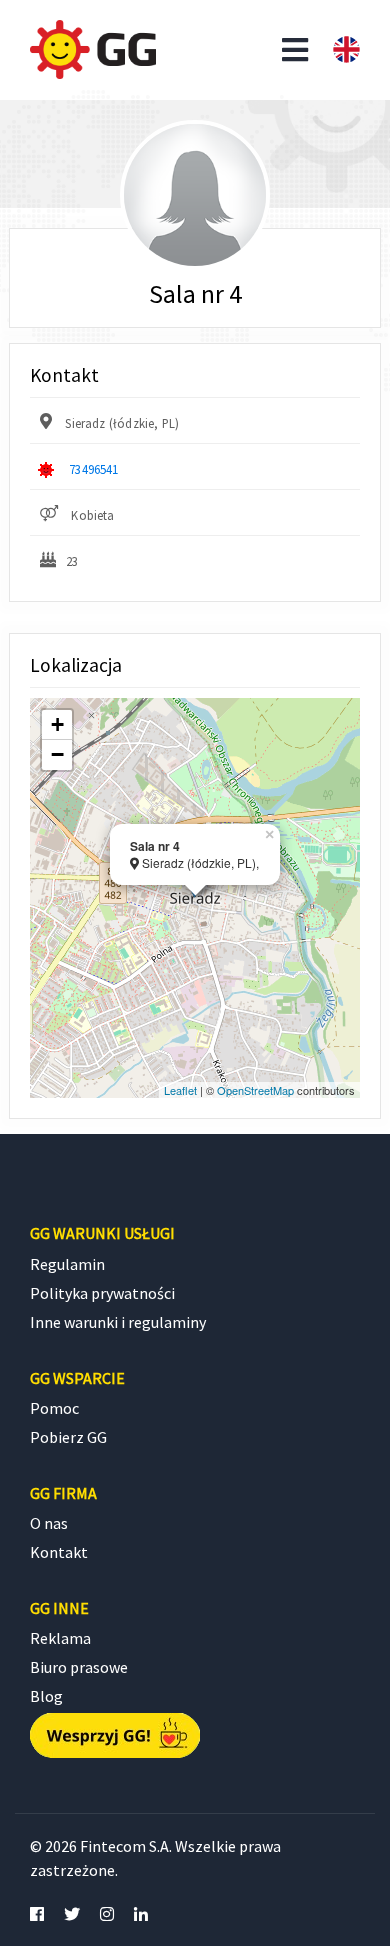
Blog (46, 1696)
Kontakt (59, 1552)
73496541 (93, 469)
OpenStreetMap (255, 1090)
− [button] (57, 754)
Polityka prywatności (102, 1293)
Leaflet (180, 1090)
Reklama (60, 1638)
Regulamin (67, 1264)
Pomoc (54, 1408)
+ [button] (57, 724)
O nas (49, 1523)
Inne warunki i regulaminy (118, 1322)
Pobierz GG (68, 1437)
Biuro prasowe (79, 1667)
